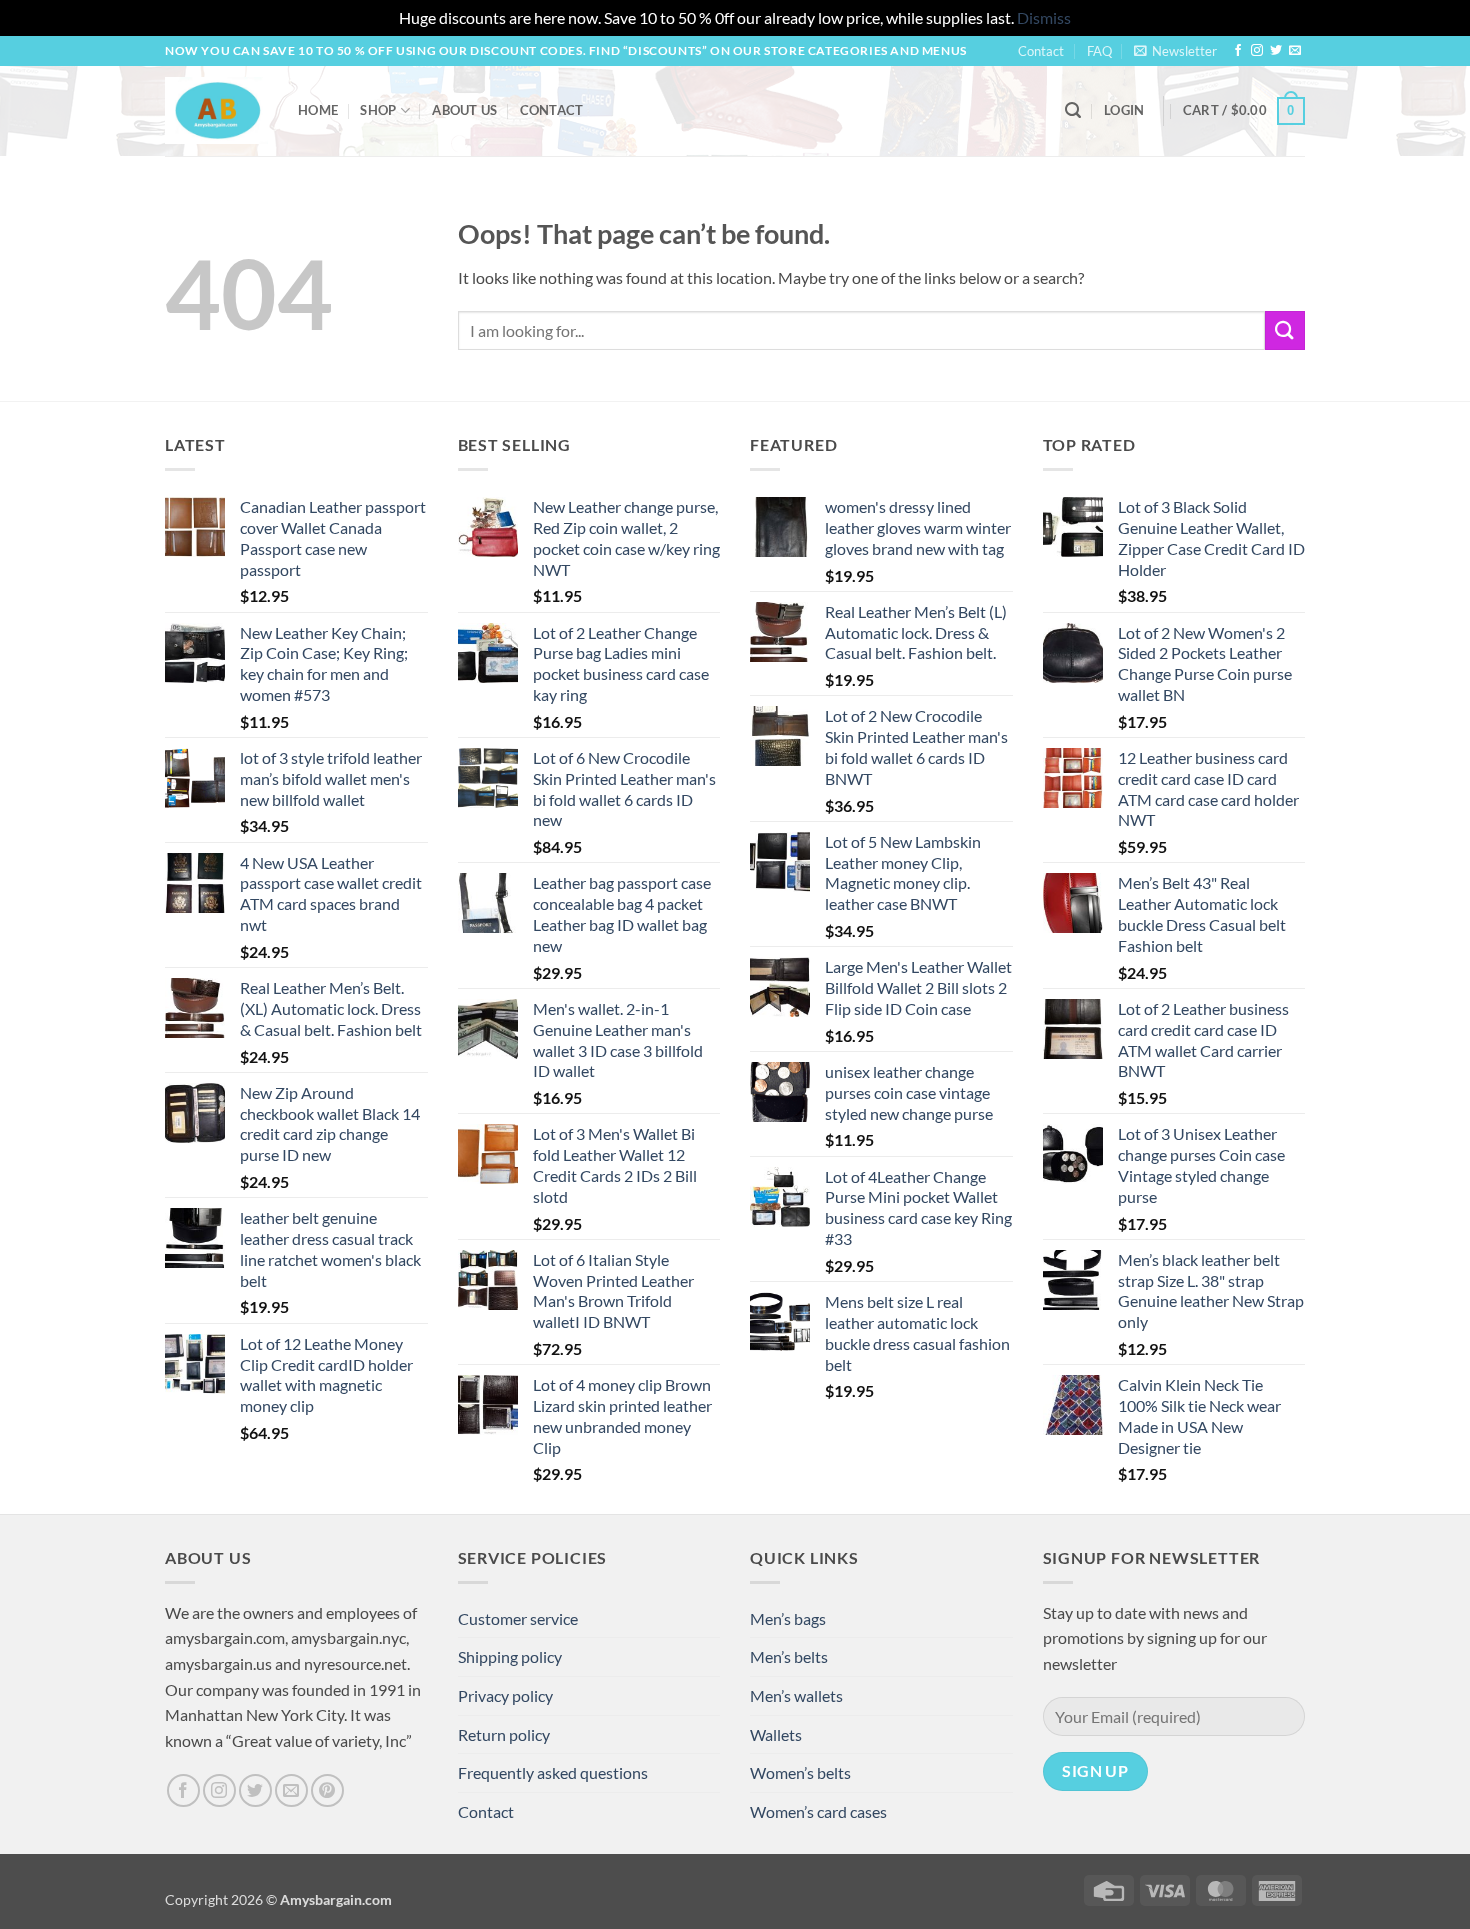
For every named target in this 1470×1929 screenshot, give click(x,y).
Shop (378, 110)
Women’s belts (800, 1772)
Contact (1041, 51)
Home (318, 110)
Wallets (776, 1734)
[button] (1175, 51)
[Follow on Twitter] (1276, 51)
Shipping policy (510, 1656)
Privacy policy (505, 1695)
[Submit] (1285, 330)
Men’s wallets (796, 1695)
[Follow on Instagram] (1257, 51)
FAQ (1099, 51)
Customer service (518, 1618)
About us (464, 110)
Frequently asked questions (553, 1772)
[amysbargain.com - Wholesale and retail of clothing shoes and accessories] (216, 110)
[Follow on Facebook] (1238, 51)
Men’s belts (789, 1656)
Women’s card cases (818, 1811)
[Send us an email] (1295, 51)
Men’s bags (788, 1618)
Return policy (504, 1734)
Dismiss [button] (1044, 17)
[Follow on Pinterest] (327, 1790)
